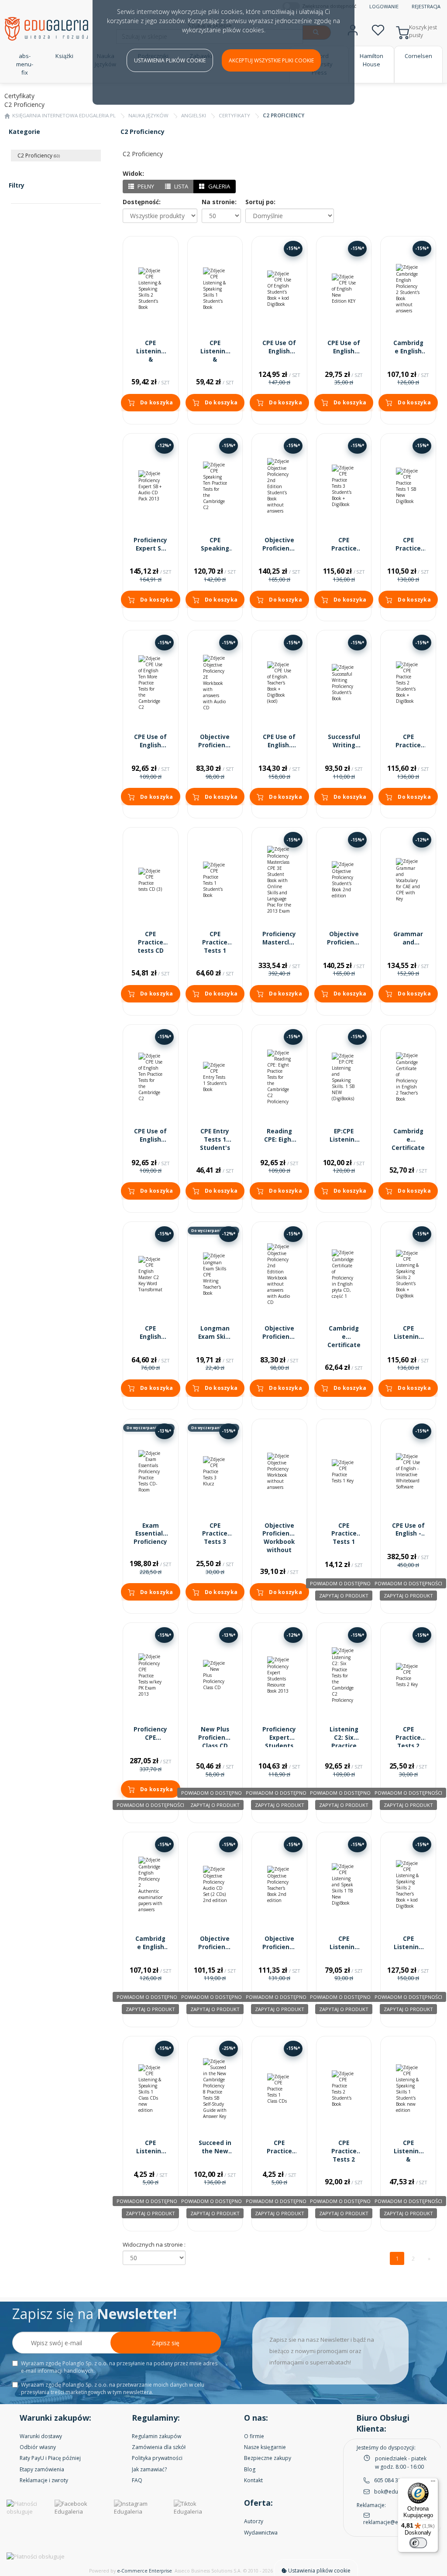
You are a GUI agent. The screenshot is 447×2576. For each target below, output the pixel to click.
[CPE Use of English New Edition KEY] (344, 289)
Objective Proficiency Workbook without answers (279, 1542)
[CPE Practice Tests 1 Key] (344, 1471)
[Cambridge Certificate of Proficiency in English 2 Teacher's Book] (408, 1077)
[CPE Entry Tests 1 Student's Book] (215, 1077)
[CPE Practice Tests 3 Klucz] (215, 1471)
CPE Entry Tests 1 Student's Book (215, 1144)
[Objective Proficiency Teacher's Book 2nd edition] (279, 1885)
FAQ (137, 2480)
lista (181, 186)
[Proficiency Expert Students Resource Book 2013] (279, 1675)
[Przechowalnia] (378, 29)
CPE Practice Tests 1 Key (344, 1538)
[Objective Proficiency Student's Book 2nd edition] (344, 880)
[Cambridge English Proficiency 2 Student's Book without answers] (408, 289)
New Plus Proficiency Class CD (215, 1738)
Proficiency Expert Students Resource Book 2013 (279, 1746)
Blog (250, 2469)
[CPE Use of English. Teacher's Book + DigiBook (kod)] (279, 683)
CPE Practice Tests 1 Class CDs (279, 2155)
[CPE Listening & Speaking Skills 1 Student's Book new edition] (408, 2089)
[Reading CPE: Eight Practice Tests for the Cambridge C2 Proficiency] (279, 1077)
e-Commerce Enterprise (144, 2571)
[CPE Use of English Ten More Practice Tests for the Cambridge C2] (151, 683)
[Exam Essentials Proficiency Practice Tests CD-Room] (151, 1471)
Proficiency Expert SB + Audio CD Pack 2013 (150, 552)
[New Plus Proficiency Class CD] (215, 1675)
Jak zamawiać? (149, 2469)
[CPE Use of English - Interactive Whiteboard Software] (408, 1471)
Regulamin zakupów (156, 2436)
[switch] (418, 2543)
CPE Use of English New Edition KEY (344, 355)
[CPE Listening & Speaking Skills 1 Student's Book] (215, 289)
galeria (218, 186)
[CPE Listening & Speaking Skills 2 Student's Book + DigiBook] (408, 1274)
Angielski (194, 115)
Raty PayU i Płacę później (50, 2458)
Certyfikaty (234, 115)
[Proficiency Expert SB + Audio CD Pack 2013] (151, 486)
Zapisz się (165, 2343)
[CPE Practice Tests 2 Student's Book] (344, 2089)
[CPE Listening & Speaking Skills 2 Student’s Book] (151, 289)
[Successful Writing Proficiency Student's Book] (344, 683)
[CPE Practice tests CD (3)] (151, 880)
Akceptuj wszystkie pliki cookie (271, 60)
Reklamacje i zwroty (44, 2480)
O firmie (254, 2436)
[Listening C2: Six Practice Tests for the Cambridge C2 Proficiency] (344, 1675)
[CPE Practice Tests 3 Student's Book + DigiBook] (344, 486)
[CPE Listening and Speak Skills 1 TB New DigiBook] (344, 1885)
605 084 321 (389, 2480)
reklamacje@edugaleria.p (395, 2522)
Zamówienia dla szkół (159, 2447)
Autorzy (254, 2521)
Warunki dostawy (41, 2436)
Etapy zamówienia (42, 2469)
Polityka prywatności (157, 2458)
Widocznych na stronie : (154, 2244)
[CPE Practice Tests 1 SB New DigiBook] (408, 486)
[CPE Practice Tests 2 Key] (408, 1675)
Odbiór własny (38, 2447)
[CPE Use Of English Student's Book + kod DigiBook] (279, 289)
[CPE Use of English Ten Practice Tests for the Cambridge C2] (151, 1077)
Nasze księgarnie (265, 2447)
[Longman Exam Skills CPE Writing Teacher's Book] (215, 1274)
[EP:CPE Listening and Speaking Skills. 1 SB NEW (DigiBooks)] (344, 1077)
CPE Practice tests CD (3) (151, 946)
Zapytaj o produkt (344, 1596)
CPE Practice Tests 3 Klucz (215, 1538)
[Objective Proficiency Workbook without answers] (279, 1471)
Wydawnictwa (261, 2533)
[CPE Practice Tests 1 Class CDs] (279, 2089)
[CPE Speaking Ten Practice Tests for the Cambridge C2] (215, 486)
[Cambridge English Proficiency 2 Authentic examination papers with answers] (151, 1885)
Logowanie (384, 6)
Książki (64, 56)
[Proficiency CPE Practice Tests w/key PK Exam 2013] (151, 1675)
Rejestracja (426, 6)
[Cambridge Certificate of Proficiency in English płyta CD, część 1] (344, 1274)
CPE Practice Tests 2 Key (408, 1742)
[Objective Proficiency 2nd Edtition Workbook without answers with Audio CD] (279, 1274)
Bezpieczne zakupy (268, 2458)
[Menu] (433, 2483)
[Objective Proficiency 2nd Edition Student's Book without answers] (279, 486)
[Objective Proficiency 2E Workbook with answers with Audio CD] (215, 683)
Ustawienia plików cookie (170, 60)
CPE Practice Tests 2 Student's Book (344, 2159)
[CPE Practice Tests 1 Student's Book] (215, 880)
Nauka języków (148, 115)
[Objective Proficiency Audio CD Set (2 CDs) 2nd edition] (215, 1885)
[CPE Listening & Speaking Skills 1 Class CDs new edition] (151, 2089)
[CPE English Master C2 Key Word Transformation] (151, 1274)
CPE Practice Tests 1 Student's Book (215, 951)
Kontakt (253, 2480)
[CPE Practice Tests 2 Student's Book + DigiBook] (408, 683)
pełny (145, 186)
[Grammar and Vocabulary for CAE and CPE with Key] (408, 880)
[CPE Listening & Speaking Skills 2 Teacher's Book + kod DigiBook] (408, 1885)
